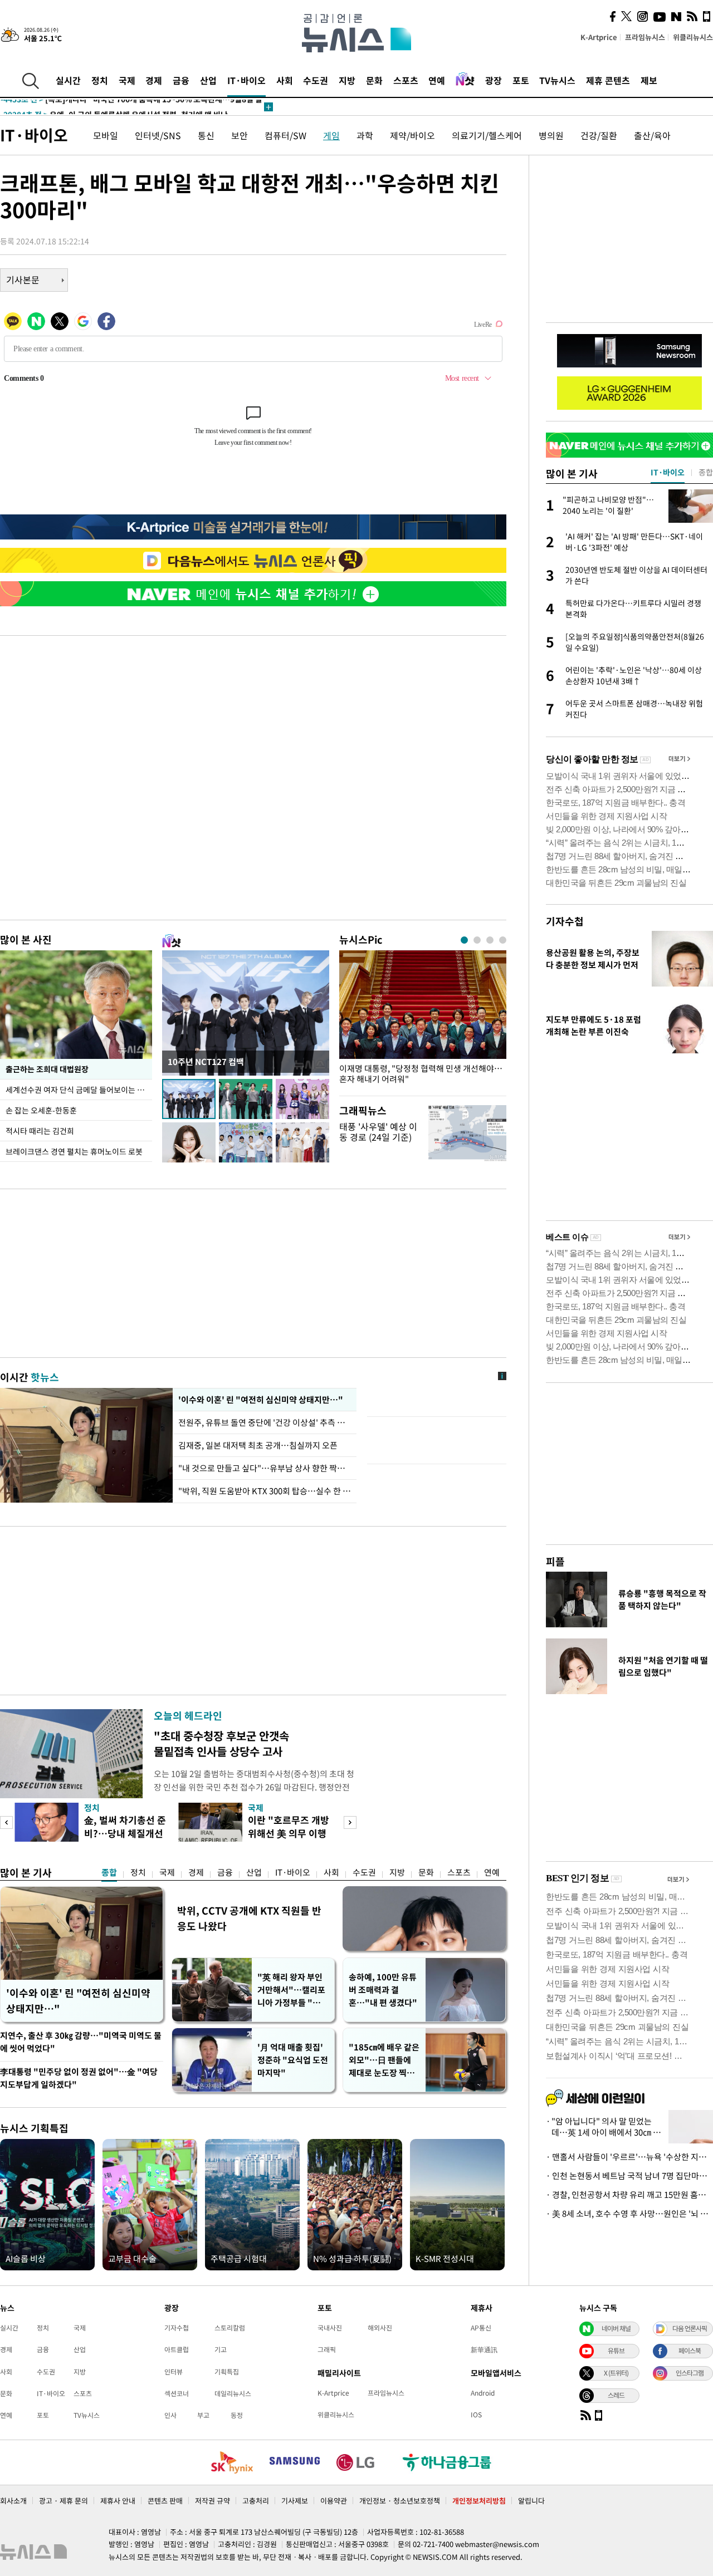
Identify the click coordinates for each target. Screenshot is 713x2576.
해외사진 (380, 2328)
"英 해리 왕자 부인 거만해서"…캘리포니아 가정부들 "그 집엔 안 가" (291, 1990)
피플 (555, 1561)
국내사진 (330, 2328)
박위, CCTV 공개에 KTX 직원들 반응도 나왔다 (249, 1918)
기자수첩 (565, 921)
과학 (365, 135)
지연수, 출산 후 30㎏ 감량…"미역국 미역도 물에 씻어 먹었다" (81, 2042)
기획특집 (227, 2372)
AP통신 (481, 2328)
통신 (206, 135)
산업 (208, 80)
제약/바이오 (412, 135)
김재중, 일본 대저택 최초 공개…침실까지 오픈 (258, 1445)
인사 (170, 2415)
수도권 (316, 80)
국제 (127, 80)
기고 (221, 2349)
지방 (347, 80)
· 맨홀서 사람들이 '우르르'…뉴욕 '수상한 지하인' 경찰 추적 (629, 2157)
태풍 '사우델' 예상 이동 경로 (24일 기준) (378, 1132)
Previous (6, 1822)
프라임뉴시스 (645, 37)
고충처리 (256, 2501)
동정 (237, 2415)
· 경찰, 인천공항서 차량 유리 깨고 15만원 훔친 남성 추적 (629, 2195)
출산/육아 (652, 135)
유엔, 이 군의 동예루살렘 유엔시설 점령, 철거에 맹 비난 (114, 107)
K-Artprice (599, 37)
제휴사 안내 (118, 2501)
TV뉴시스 (557, 80)
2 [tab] (477, 940)
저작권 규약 (213, 2501)
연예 (437, 80)
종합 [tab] (706, 472)
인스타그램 (690, 2373)
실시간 (68, 80)
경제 (154, 80)
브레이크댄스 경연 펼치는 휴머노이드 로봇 (74, 1151)
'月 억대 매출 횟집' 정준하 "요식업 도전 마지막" (293, 2060)
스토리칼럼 (230, 2328)
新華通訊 (484, 2349)
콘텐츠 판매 (165, 2501)
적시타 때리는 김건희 (40, 1131)
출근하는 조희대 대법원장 (47, 1069)
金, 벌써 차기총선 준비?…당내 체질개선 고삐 (125, 1833)
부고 (203, 2415)
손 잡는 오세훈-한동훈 (41, 1110)
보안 (240, 135)
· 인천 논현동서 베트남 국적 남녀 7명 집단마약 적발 (629, 2176)
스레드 (616, 2395)
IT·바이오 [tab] (668, 472)
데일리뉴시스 (233, 2393)
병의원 (551, 135)
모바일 (106, 135)
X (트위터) (616, 2373)
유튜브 (616, 2351)
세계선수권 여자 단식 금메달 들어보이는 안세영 (79, 1090)
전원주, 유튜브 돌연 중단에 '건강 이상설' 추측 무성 (265, 1422)
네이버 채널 (616, 2328)
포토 (521, 80)
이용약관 (334, 2501)
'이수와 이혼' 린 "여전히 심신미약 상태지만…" (259, 1400)
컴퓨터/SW (285, 135)
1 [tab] (464, 940)
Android (483, 2393)
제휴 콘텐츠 (608, 80)
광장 (494, 80)
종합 (109, 1872)
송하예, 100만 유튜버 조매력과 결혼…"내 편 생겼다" (383, 1990)
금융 (181, 80)
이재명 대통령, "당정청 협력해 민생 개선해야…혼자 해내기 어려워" (421, 1074)
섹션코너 (177, 2393)
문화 (374, 80)
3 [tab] (490, 940)
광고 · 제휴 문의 (64, 2501)
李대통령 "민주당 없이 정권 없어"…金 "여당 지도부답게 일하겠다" (79, 2078)
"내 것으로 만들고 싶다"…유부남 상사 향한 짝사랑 (265, 1468)
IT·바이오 (246, 80)
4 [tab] (503, 940)
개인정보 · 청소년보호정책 (400, 2501)
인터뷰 (174, 2372)
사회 (285, 80)
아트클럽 (177, 2349)
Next (350, 1822)
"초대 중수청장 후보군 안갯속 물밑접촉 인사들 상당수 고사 (221, 1743)
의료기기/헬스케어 (487, 135)
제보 (649, 80)
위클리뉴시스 (693, 37)
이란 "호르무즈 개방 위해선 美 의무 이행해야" (289, 1833)
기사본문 (23, 279)
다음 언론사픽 (690, 2328)
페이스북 (690, 2351)
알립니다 (531, 2501)
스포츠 (406, 80)
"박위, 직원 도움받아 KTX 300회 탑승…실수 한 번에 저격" (265, 1491)
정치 (100, 80)
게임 (331, 135)
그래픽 (327, 2349)
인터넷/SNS (158, 135)
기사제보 (295, 2501)
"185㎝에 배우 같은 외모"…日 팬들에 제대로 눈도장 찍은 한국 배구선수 (384, 2060)
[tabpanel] (423, 1020)
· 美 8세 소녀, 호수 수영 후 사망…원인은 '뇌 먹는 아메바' (629, 2214)
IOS (476, 2415)
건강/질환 (599, 135)
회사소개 (13, 2501)
